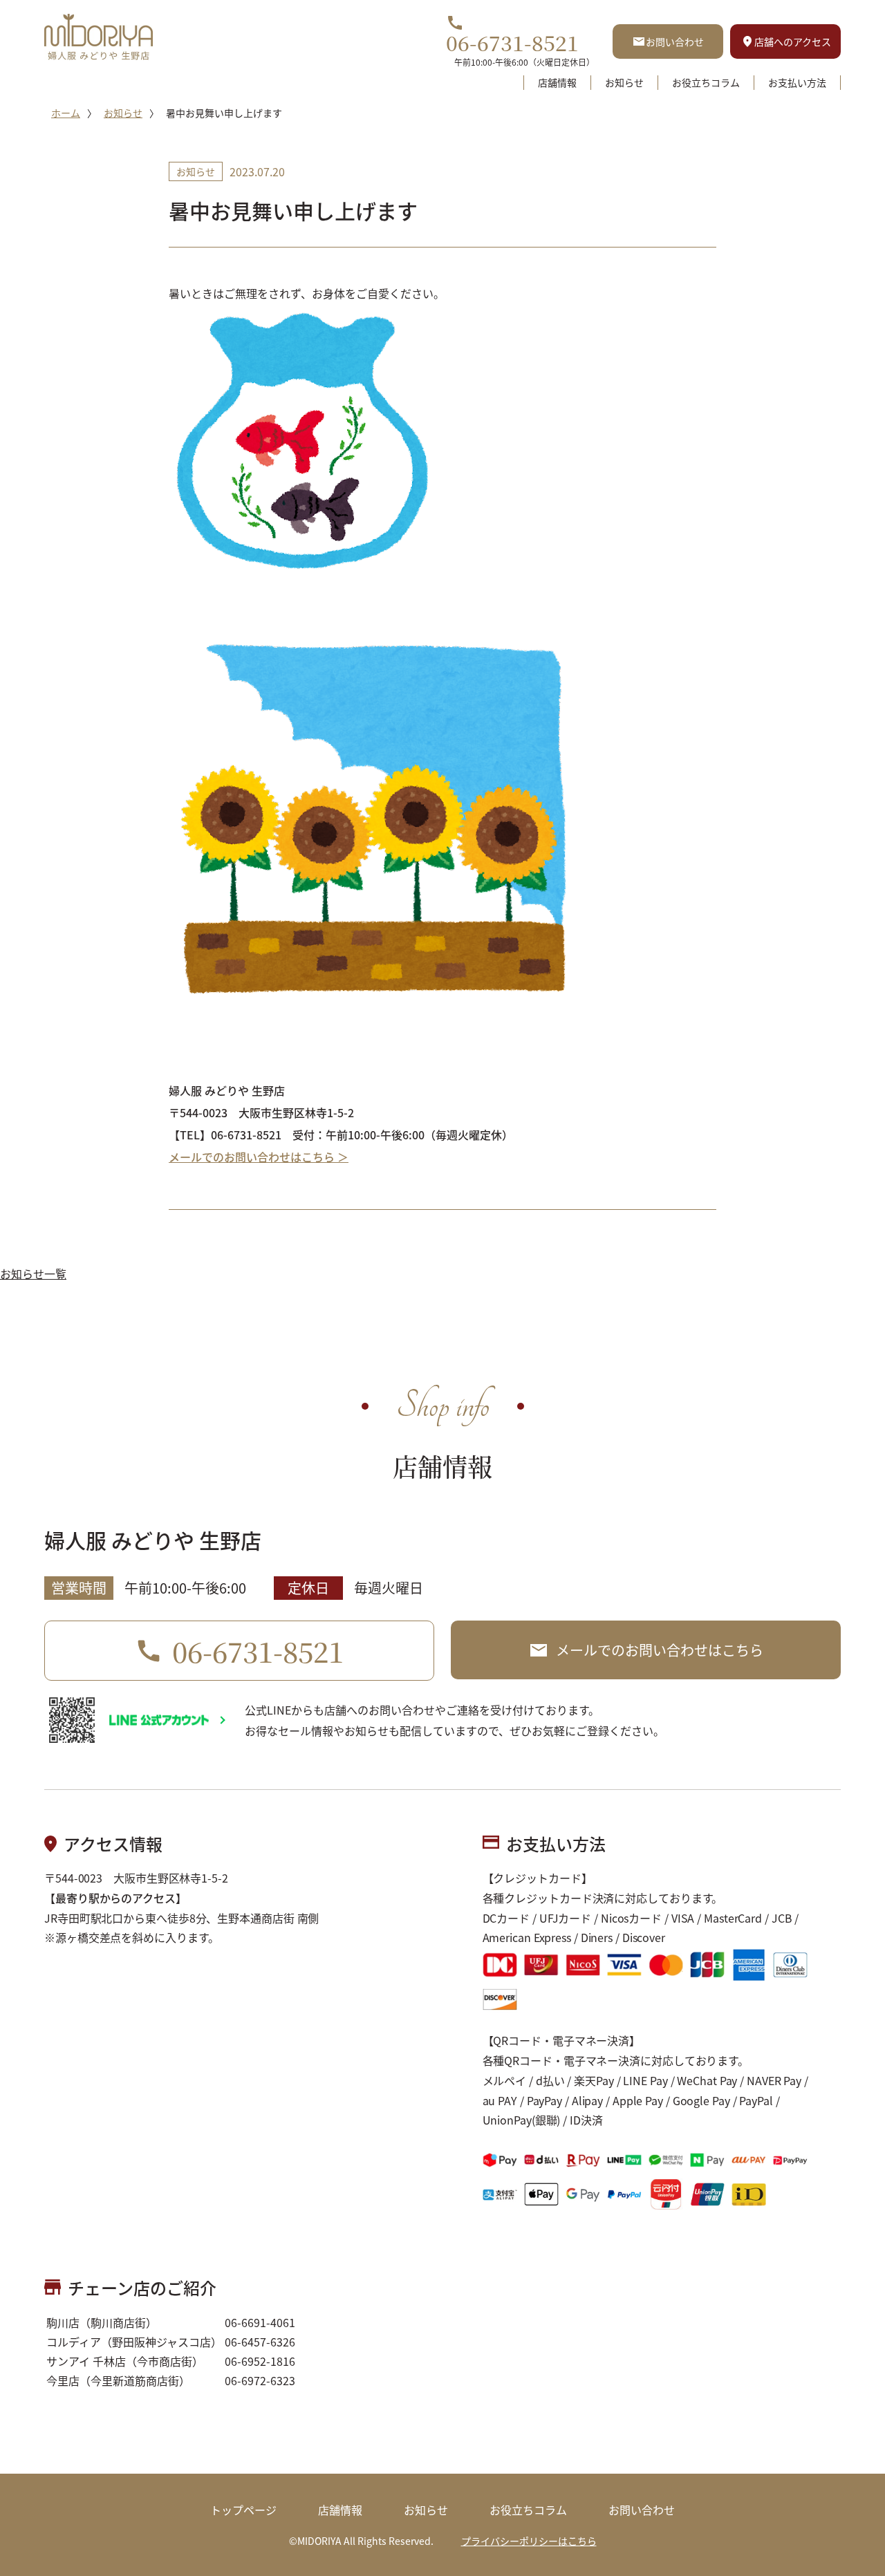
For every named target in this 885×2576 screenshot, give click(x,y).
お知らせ (624, 82)
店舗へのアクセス (793, 41)
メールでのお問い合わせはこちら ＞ (259, 1157)
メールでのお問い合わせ (660, 1650)
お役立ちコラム (706, 82)
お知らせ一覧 (33, 1273)
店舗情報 (557, 82)
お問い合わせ (675, 41)
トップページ (243, 2510)
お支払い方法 (797, 82)
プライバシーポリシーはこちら (529, 2541)
